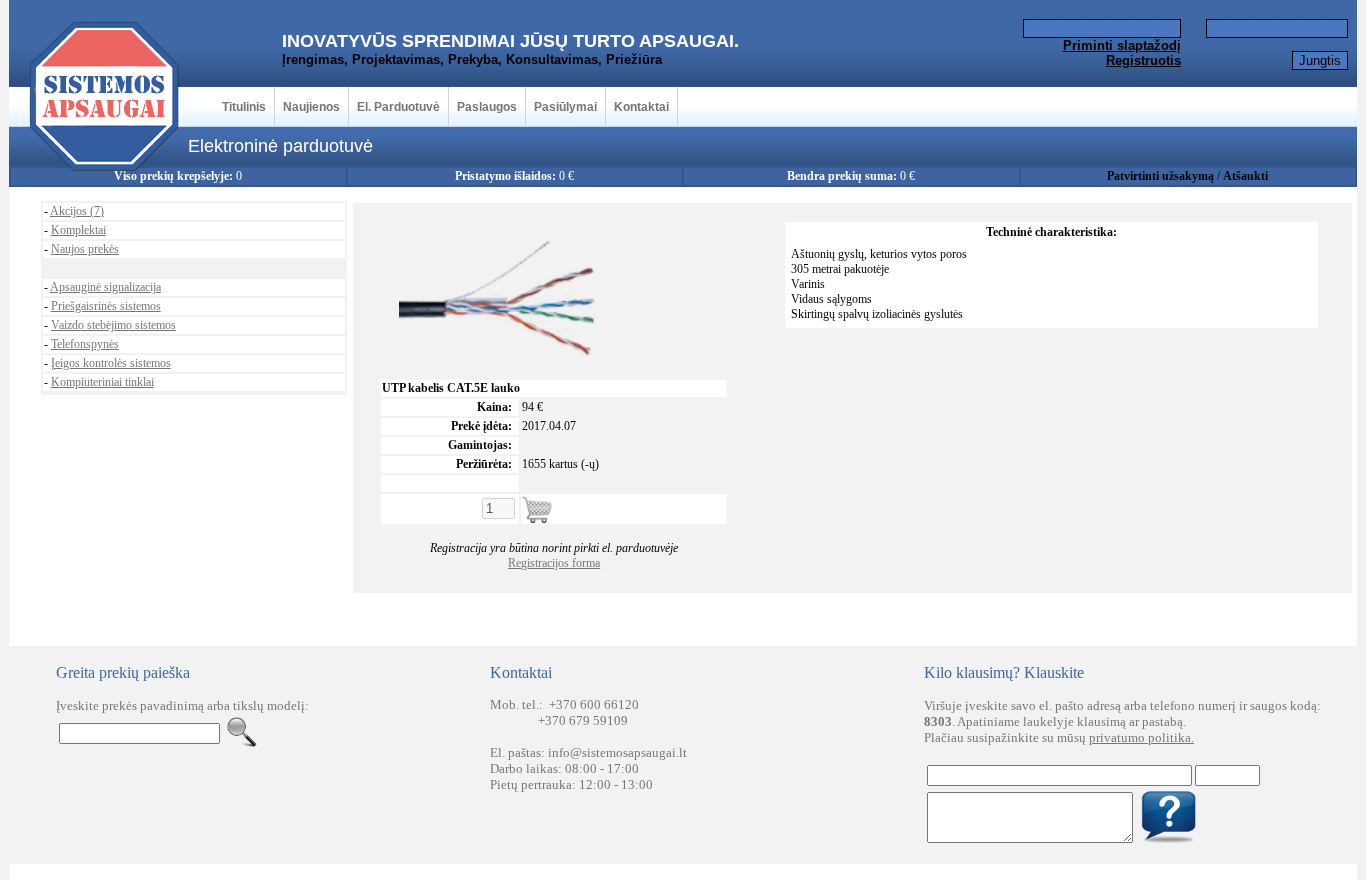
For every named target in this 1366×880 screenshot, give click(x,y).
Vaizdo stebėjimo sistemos (113, 325)
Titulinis (244, 107)
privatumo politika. (1141, 737)
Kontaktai (641, 107)
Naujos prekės (85, 249)
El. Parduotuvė (398, 107)
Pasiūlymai (565, 107)
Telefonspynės (85, 344)
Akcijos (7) (77, 211)
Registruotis (1143, 60)
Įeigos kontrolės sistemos (111, 363)
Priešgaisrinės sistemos (106, 306)
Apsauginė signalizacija (105, 287)
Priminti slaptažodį (1122, 45)
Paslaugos (487, 107)
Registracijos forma (554, 563)
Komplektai (78, 230)
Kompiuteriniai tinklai (102, 382)
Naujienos (311, 107)
